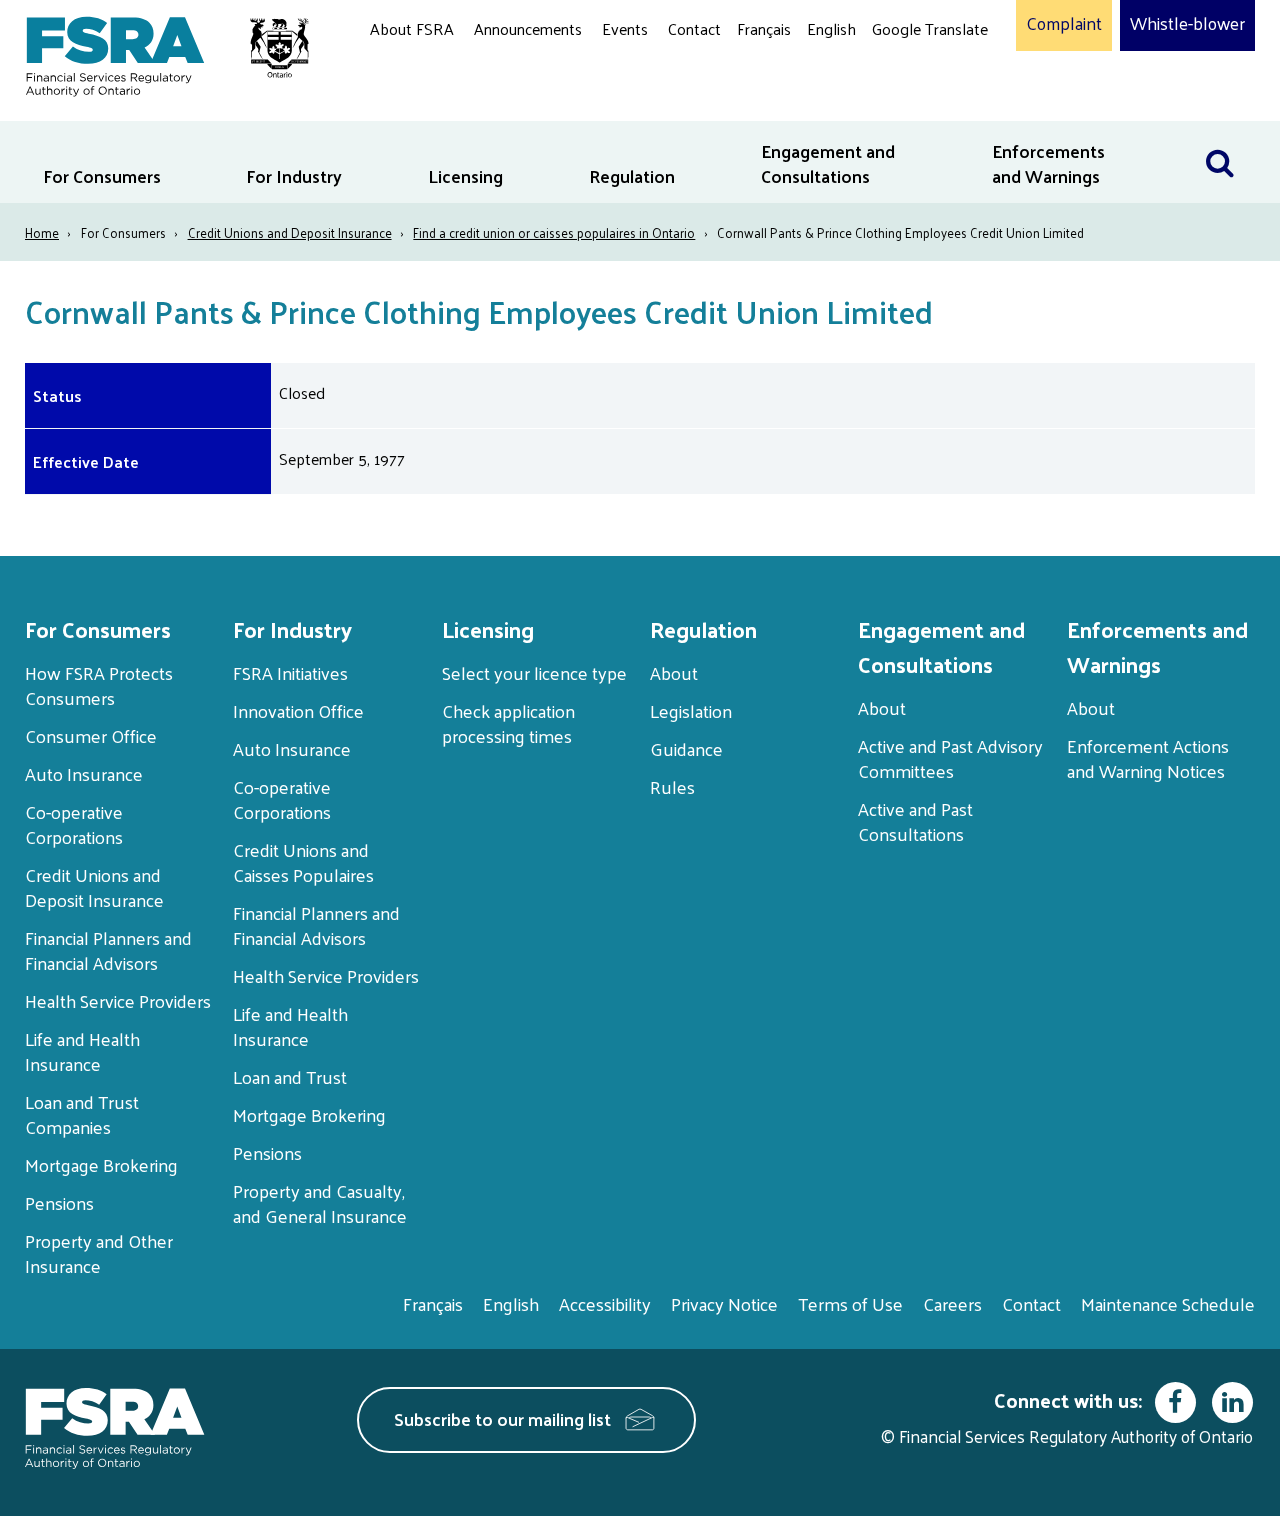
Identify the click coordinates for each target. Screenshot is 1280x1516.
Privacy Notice (724, 1303)
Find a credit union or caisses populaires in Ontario (554, 232)
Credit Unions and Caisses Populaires (303, 862)
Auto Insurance (84, 773)
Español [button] (904, 104)
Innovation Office (298, 710)
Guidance (686, 748)
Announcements (528, 28)
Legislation (691, 710)
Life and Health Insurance (82, 1051)
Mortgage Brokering (101, 1164)
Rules (672, 786)
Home (42, 232)
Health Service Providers (118, 1000)
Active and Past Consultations (915, 821)
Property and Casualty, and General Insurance (320, 1203)
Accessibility (605, 1303)
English (831, 28)
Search (1230, 133)
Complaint (1064, 24)
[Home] (157, 52)
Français (764, 28)
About (674, 672)
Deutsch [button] (905, 75)
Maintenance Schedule (1168, 1303)
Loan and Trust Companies (82, 1114)
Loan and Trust (290, 1076)
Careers (952, 1303)
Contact (694, 28)
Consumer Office (91, 735)
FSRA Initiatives (290, 672)
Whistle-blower (1187, 24)
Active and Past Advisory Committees (950, 758)
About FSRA (412, 28)
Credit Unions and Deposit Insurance (290, 232)
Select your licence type (534, 672)
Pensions (59, 1202)
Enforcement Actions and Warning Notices (1148, 758)
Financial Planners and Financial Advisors (108, 950)
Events (625, 28)
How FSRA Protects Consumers (99, 685)
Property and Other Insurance (99, 1253)
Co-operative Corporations (74, 824)
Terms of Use (850, 1303)
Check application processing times (508, 723)
